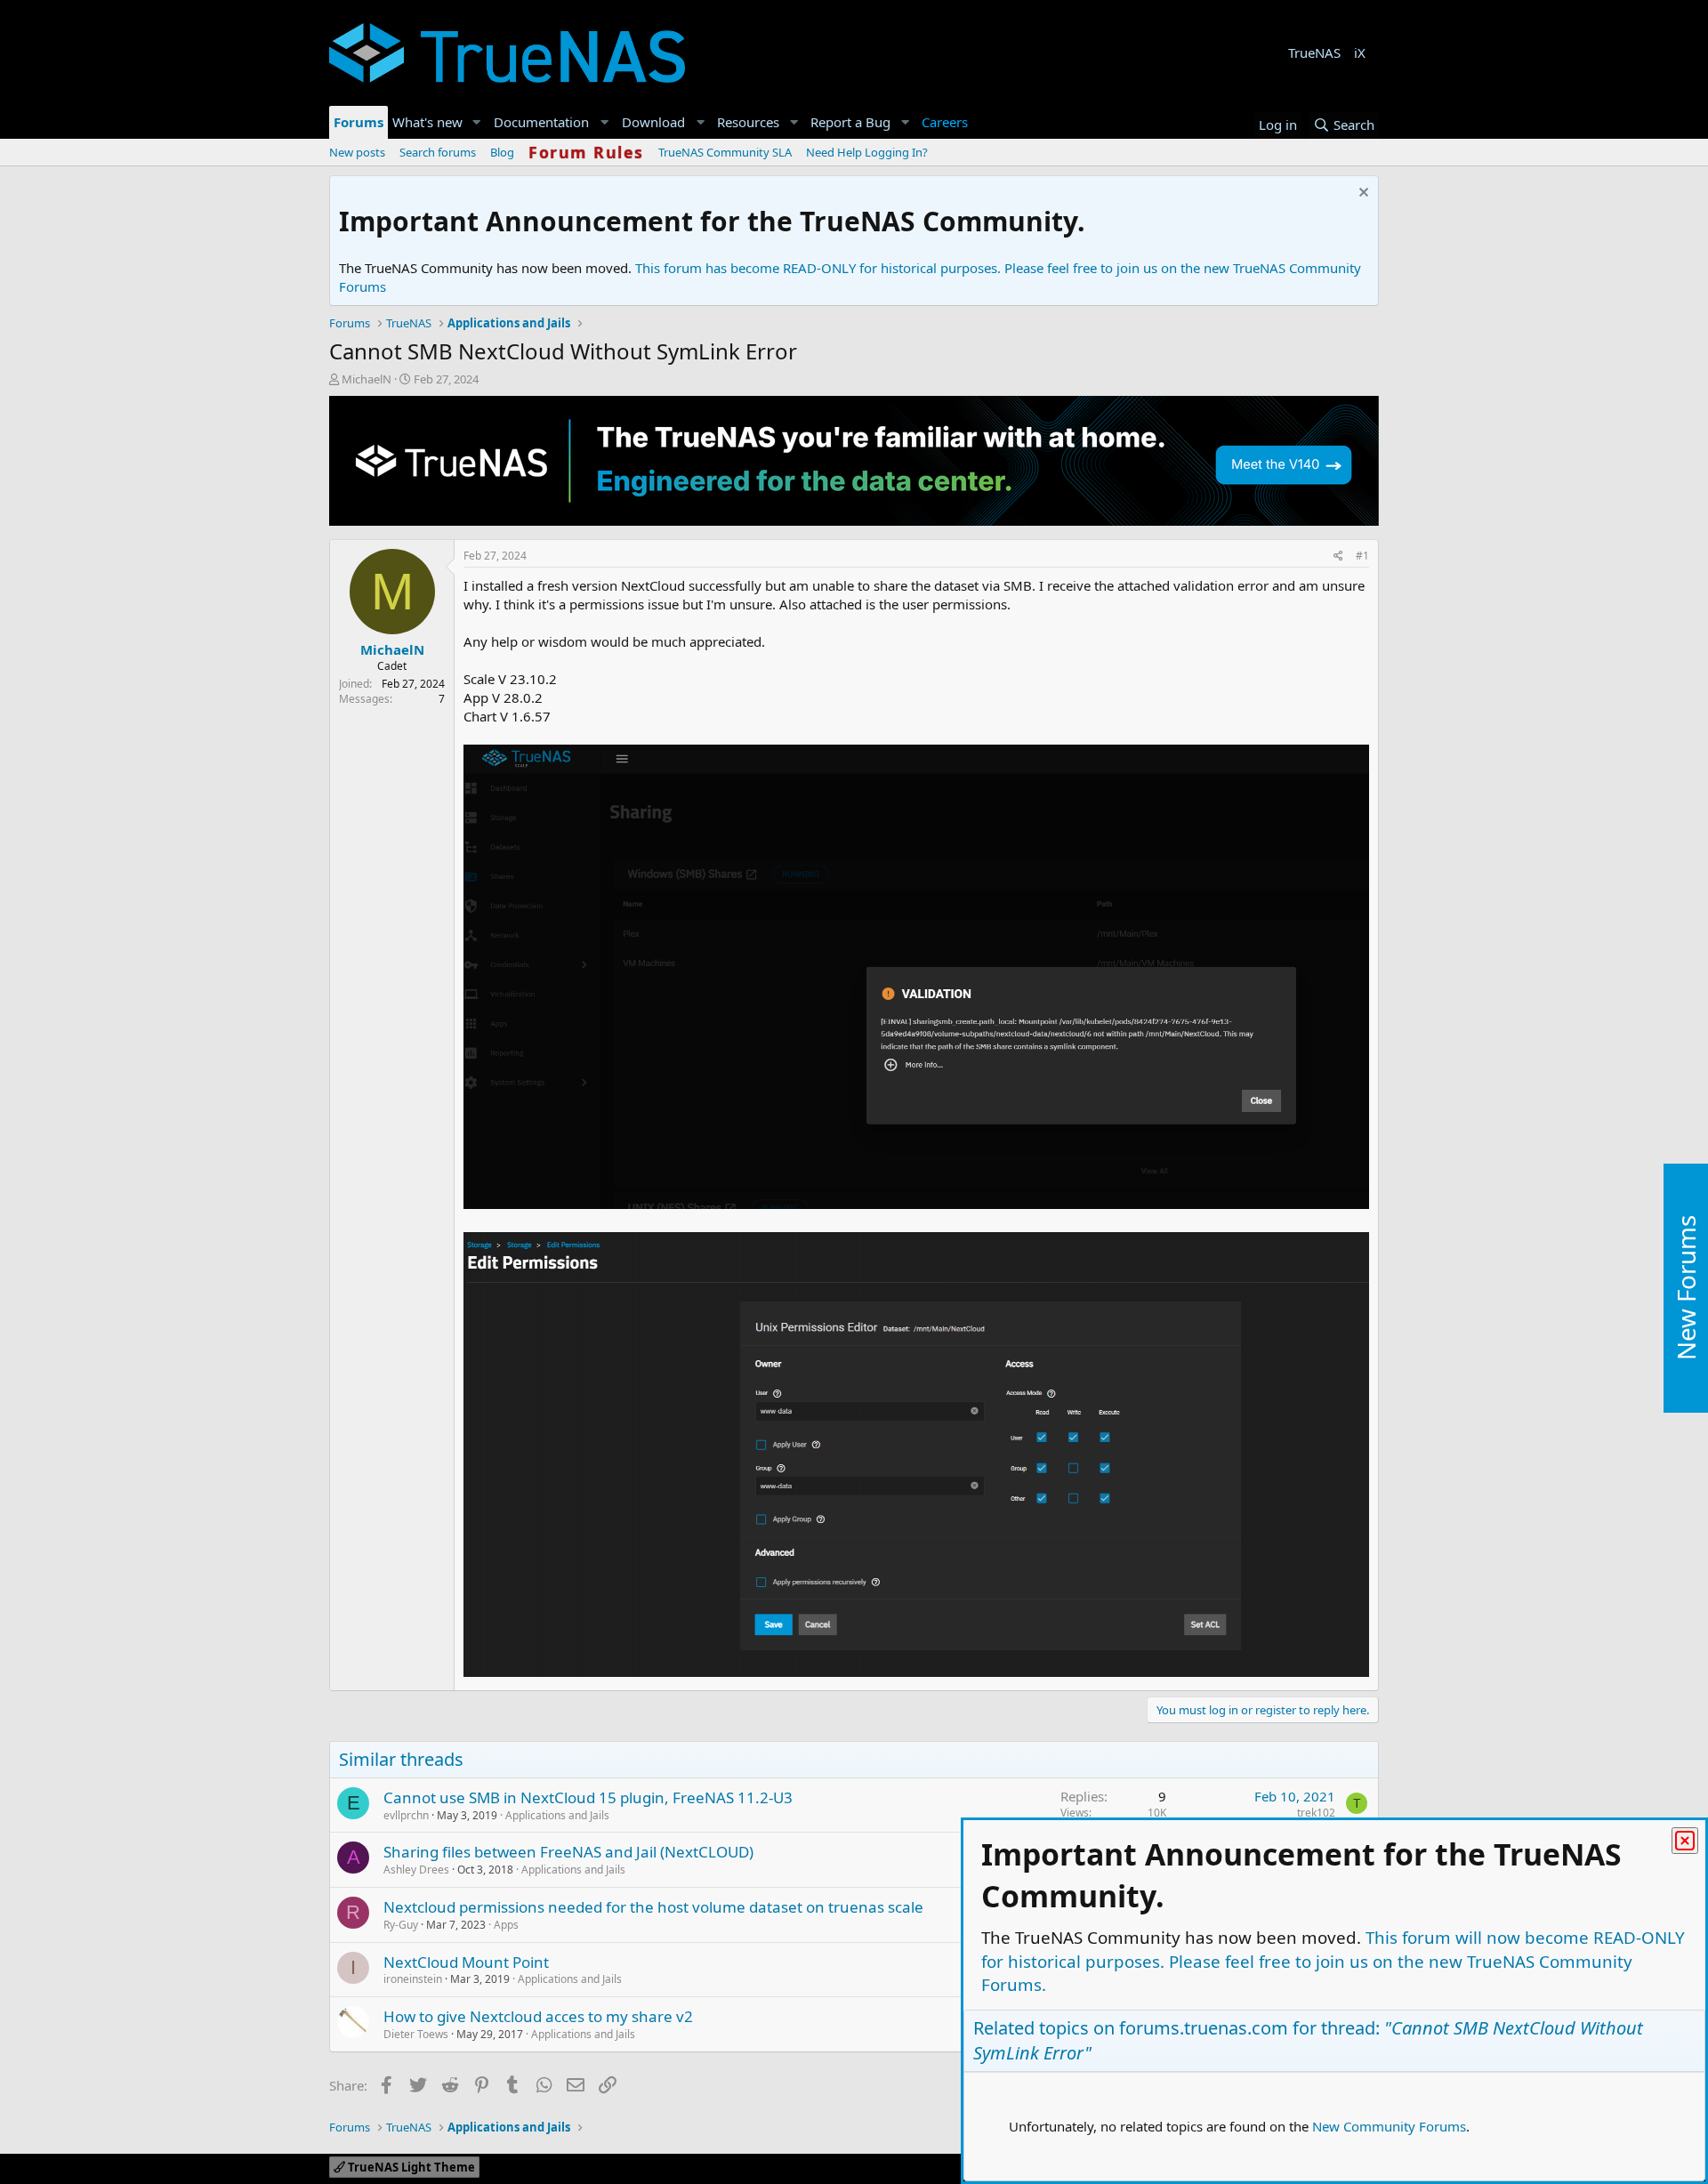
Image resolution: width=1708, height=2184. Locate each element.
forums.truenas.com (1204, 2028)
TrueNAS (1314, 52)
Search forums (438, 152)
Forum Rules (586, 152)
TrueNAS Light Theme (410, 2167)
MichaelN (367, 379)
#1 (1362, 556)
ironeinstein (413, 1979)
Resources (748, 122)
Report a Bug (850, 122)
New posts (357, 152)
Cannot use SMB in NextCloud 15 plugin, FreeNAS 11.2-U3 (588, 1797)
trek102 (1316, 1813)
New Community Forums (1389, 2126)
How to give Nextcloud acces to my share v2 (538, 2016)
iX (1360, 52)
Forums (359, 122)
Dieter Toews (416, 2034)
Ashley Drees (416, 1870)
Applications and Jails (557, 1815)
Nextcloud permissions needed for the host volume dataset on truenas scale (653, 1907)
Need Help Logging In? (867, 152)
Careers (945, 122)
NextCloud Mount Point (466, 1962)
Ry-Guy (401, 1925)
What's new (427, 122)
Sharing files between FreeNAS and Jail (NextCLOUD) (568, 1852)
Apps (506, 1925)
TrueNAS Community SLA (725, 152)
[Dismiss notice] (1362, 194)
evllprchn (406, 1815)
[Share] (1338, 556)
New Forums (1686, 1289)
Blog (502, 152)
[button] (477, 122)
